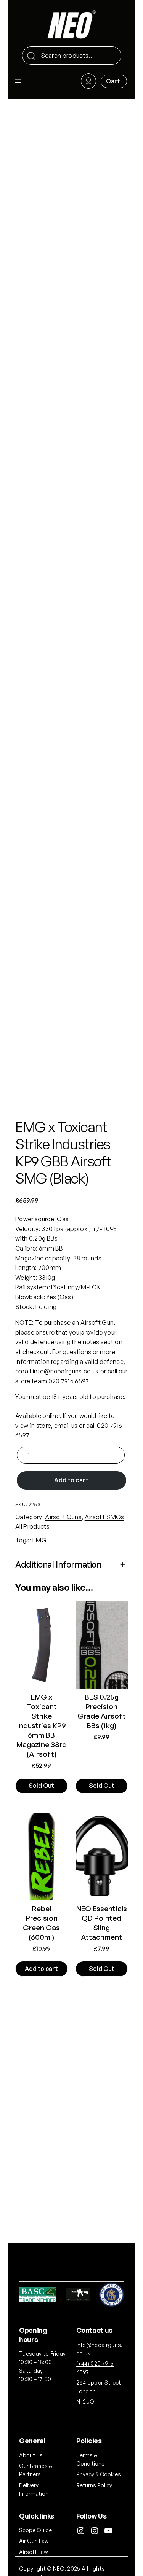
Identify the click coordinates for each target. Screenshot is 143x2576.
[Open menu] (18, 81)
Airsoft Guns (63, 1517)
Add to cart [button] (41, 1969)
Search (112, 56)
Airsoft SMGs (104, 1517)
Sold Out (41, 1786)
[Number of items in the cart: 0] (114, 81)
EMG (39, 1540)
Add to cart (71, 1480)
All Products (32, 1526)
